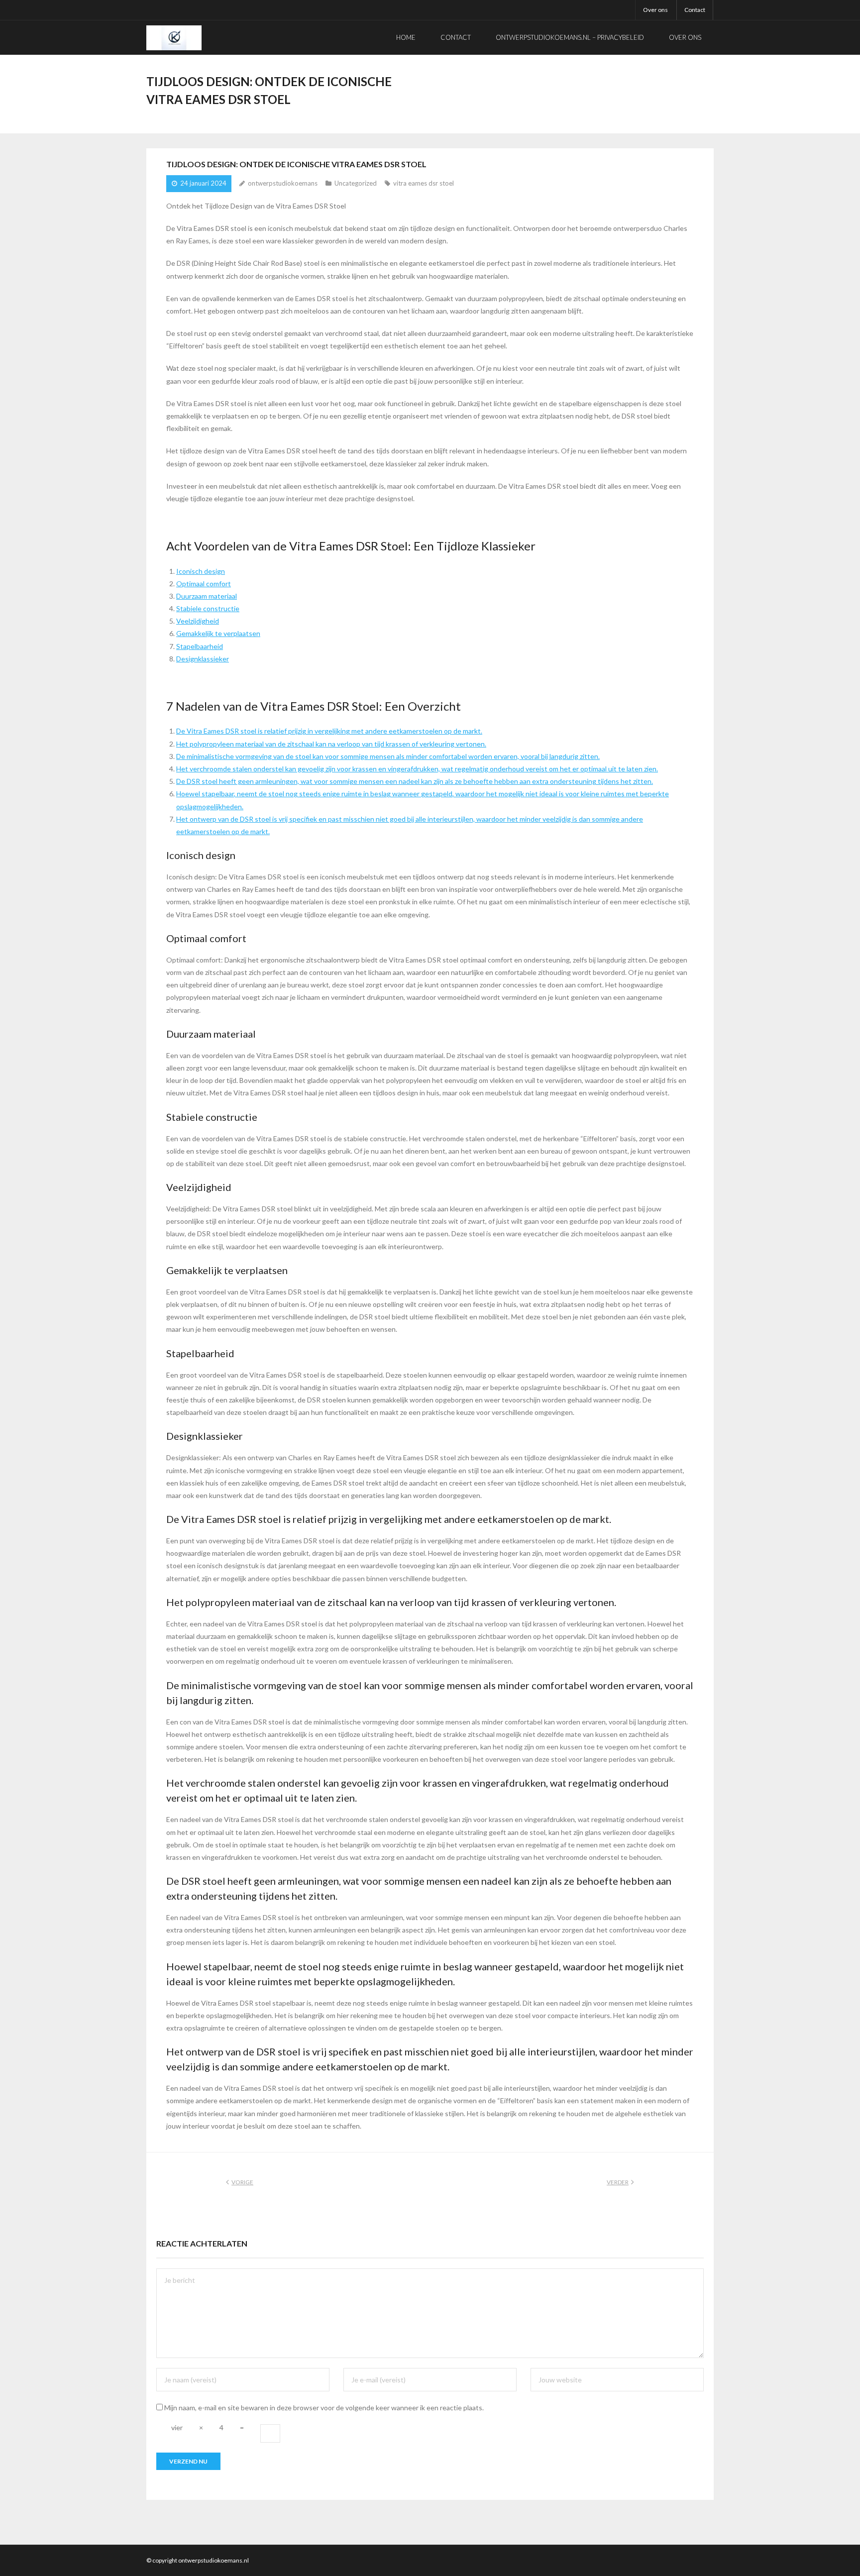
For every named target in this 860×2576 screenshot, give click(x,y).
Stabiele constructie (208, 608)
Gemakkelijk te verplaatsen (218, 633)
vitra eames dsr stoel (424, 183)
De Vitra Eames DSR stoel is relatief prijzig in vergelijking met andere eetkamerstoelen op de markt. (329, 731)
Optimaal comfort (204, 584)
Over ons (655, 10)
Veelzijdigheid (198, 621)
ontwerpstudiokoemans (283, 183)
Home (406, 37)
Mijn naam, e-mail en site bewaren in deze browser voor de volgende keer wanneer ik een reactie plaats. (324, 2408)
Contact (695, 10)
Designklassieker (203, 659)
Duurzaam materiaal (207, 596)
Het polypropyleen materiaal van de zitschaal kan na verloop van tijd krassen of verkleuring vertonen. (331, 744)
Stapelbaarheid (200, 646)
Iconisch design (201, 571)
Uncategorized (356, 183)
